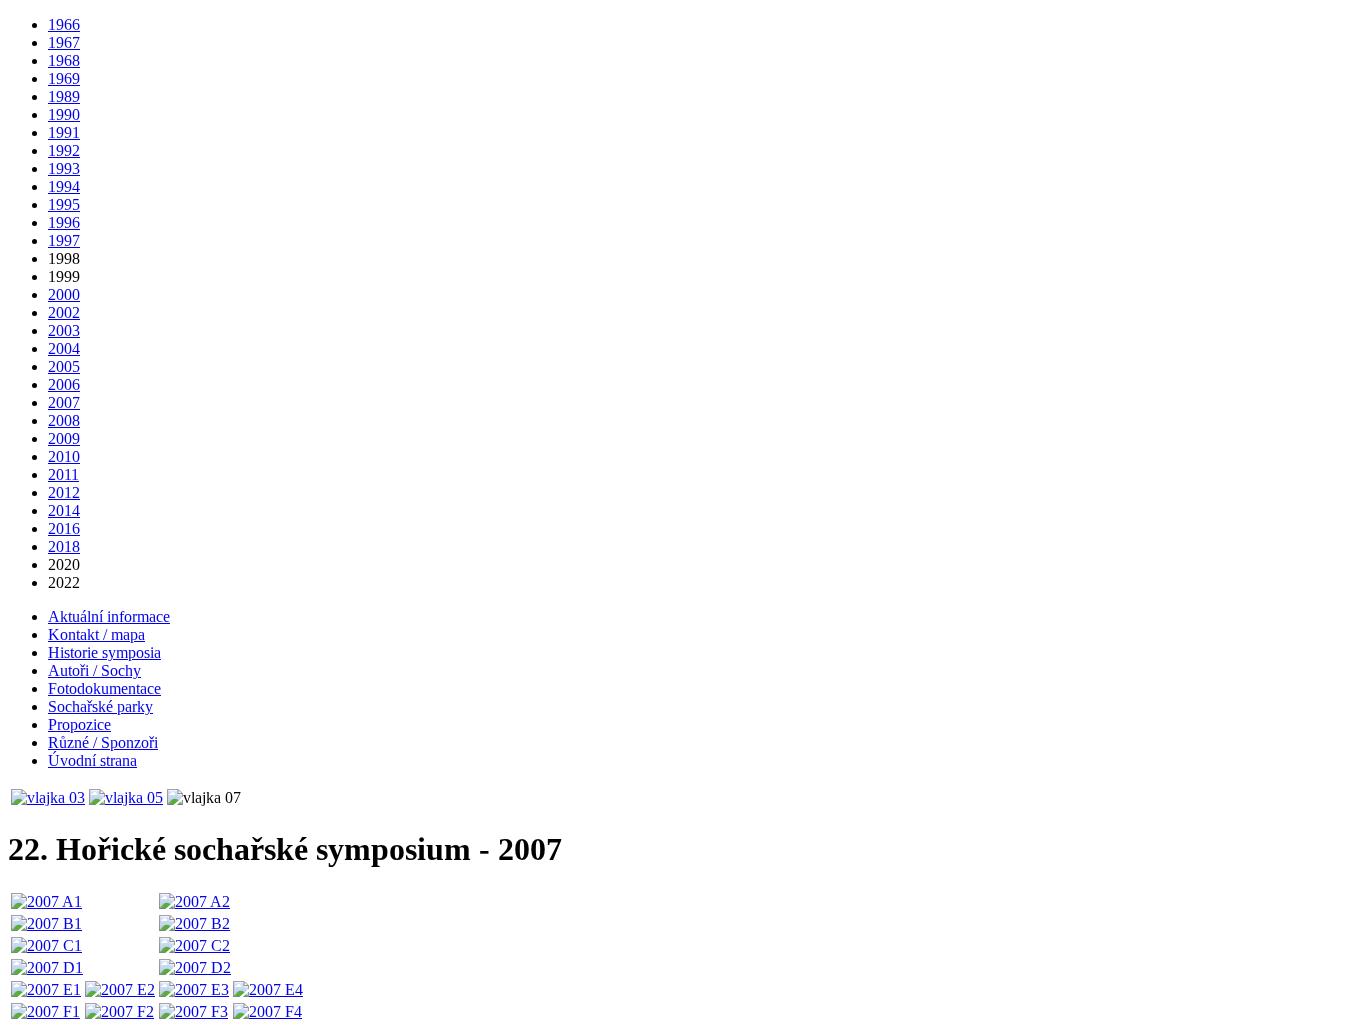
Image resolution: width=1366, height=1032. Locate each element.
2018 (64, 546)
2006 (64, 384)
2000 (64, 294)
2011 (63, 474)
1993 (64, 168)
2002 (64, 312)
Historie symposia (104, 652)
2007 (64, 402)
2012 (64, 492)
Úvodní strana (92, 760)
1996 (64, 222)
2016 (64, 528)
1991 (64, 132)
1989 (64, 96)
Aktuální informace (109, 616)
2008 (64, 420)
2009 (64, 438)
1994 (64, 186)
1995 (64, 204)
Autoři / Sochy (94, 670)
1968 (64, 60)
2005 (64, 366)
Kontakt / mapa (96, 634)
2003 (64, 330)
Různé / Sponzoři (103, 742)
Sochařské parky (100, 706)
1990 (64, 114)
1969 (64, 78)
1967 (64, 42)
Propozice (79, 724)
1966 (64, 24)
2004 (64, 348)
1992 (64, 150)
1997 (64, 240)
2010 (64, 456)
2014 (64, 510)
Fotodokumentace (104, 688)
